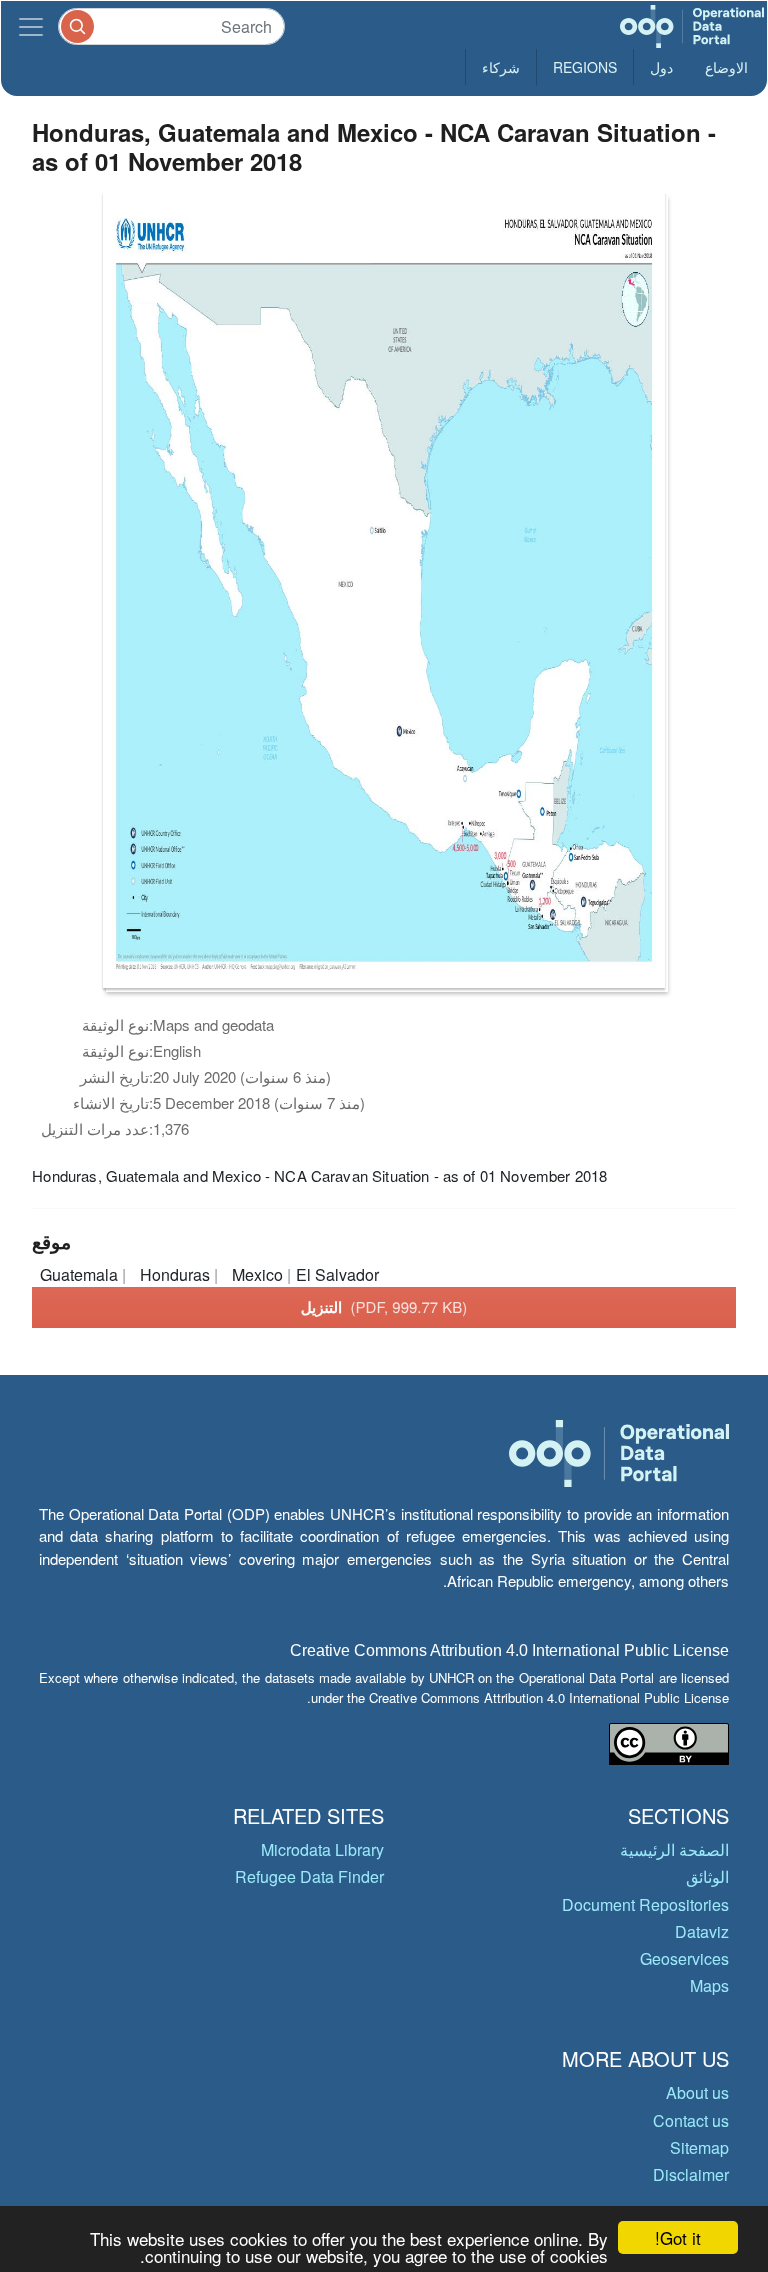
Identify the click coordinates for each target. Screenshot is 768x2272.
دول (661, 67)
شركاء (501, 67)
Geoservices (684, 1958)
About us (697, 2092)
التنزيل (384, 1307)
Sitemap (699, 2147)
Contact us (691, 2120)
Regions (585, 67)
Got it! (678, 2237)
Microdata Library (322, 1849)
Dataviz (702, 1931)
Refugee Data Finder (309, 1876)
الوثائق (707, 1876)
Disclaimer (691, 2174)
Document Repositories (645, 1904)
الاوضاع (726, 67)
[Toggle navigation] (31, 26)
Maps (709, 1985)
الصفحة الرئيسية (674, 1849)
